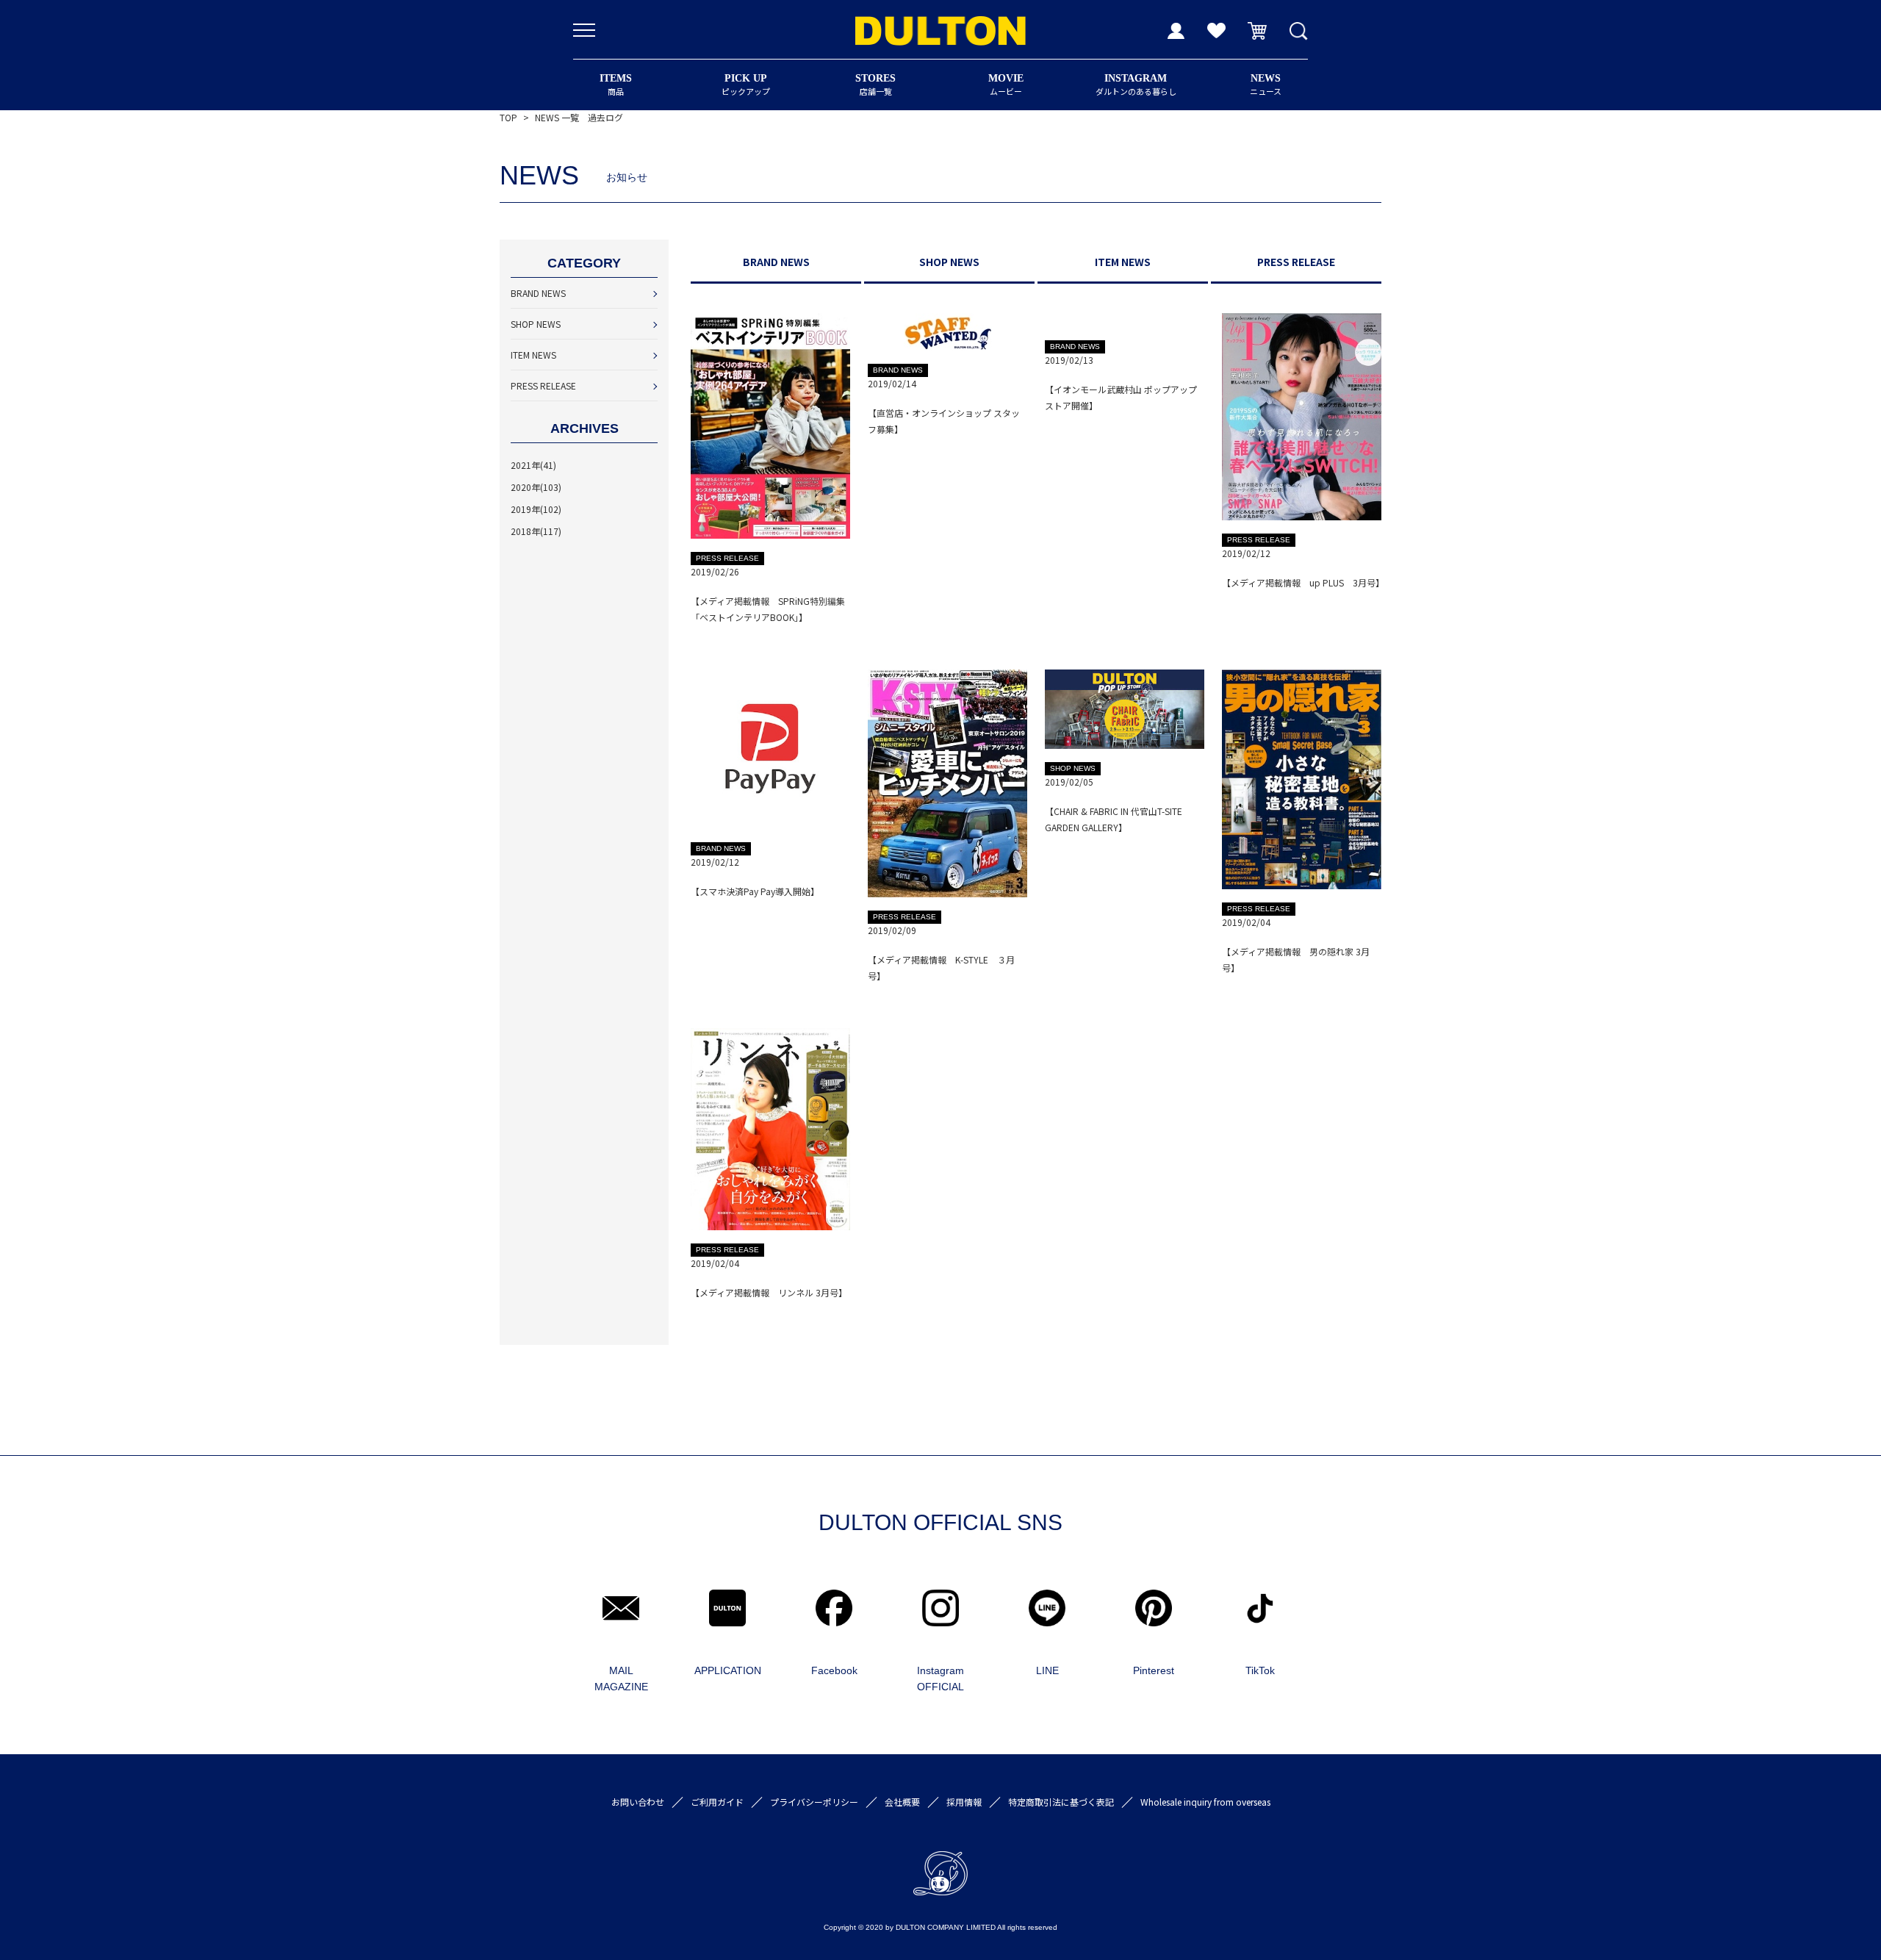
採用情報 (964, 1802)
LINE (1047, 1670)
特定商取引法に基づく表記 (1061, 1802)
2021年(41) (533, 465)
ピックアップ (746, 85)
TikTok (1260, 1670)
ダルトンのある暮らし (1136, 85)
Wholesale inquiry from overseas (1205, 1802)
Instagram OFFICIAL (940, 1679)
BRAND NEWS (538, 293)
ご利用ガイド (717, 1802)
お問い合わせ (638, 1802)
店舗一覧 (875, 85)
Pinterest (1154, 1670)
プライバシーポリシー (814, 1802)
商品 (616, 85)
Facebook (834, 1670)
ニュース (1266, 85)
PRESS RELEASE (543, 385)
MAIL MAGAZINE (621, 1679)
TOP (508, 117)
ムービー (1006, 85)
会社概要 (902, 1802)
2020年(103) (536, 487)
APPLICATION (728, 1670)
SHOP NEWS (536, 324)
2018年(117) (536, 531)
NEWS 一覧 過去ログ (579, 117)
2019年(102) (536, 509)
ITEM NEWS (533, 355)
